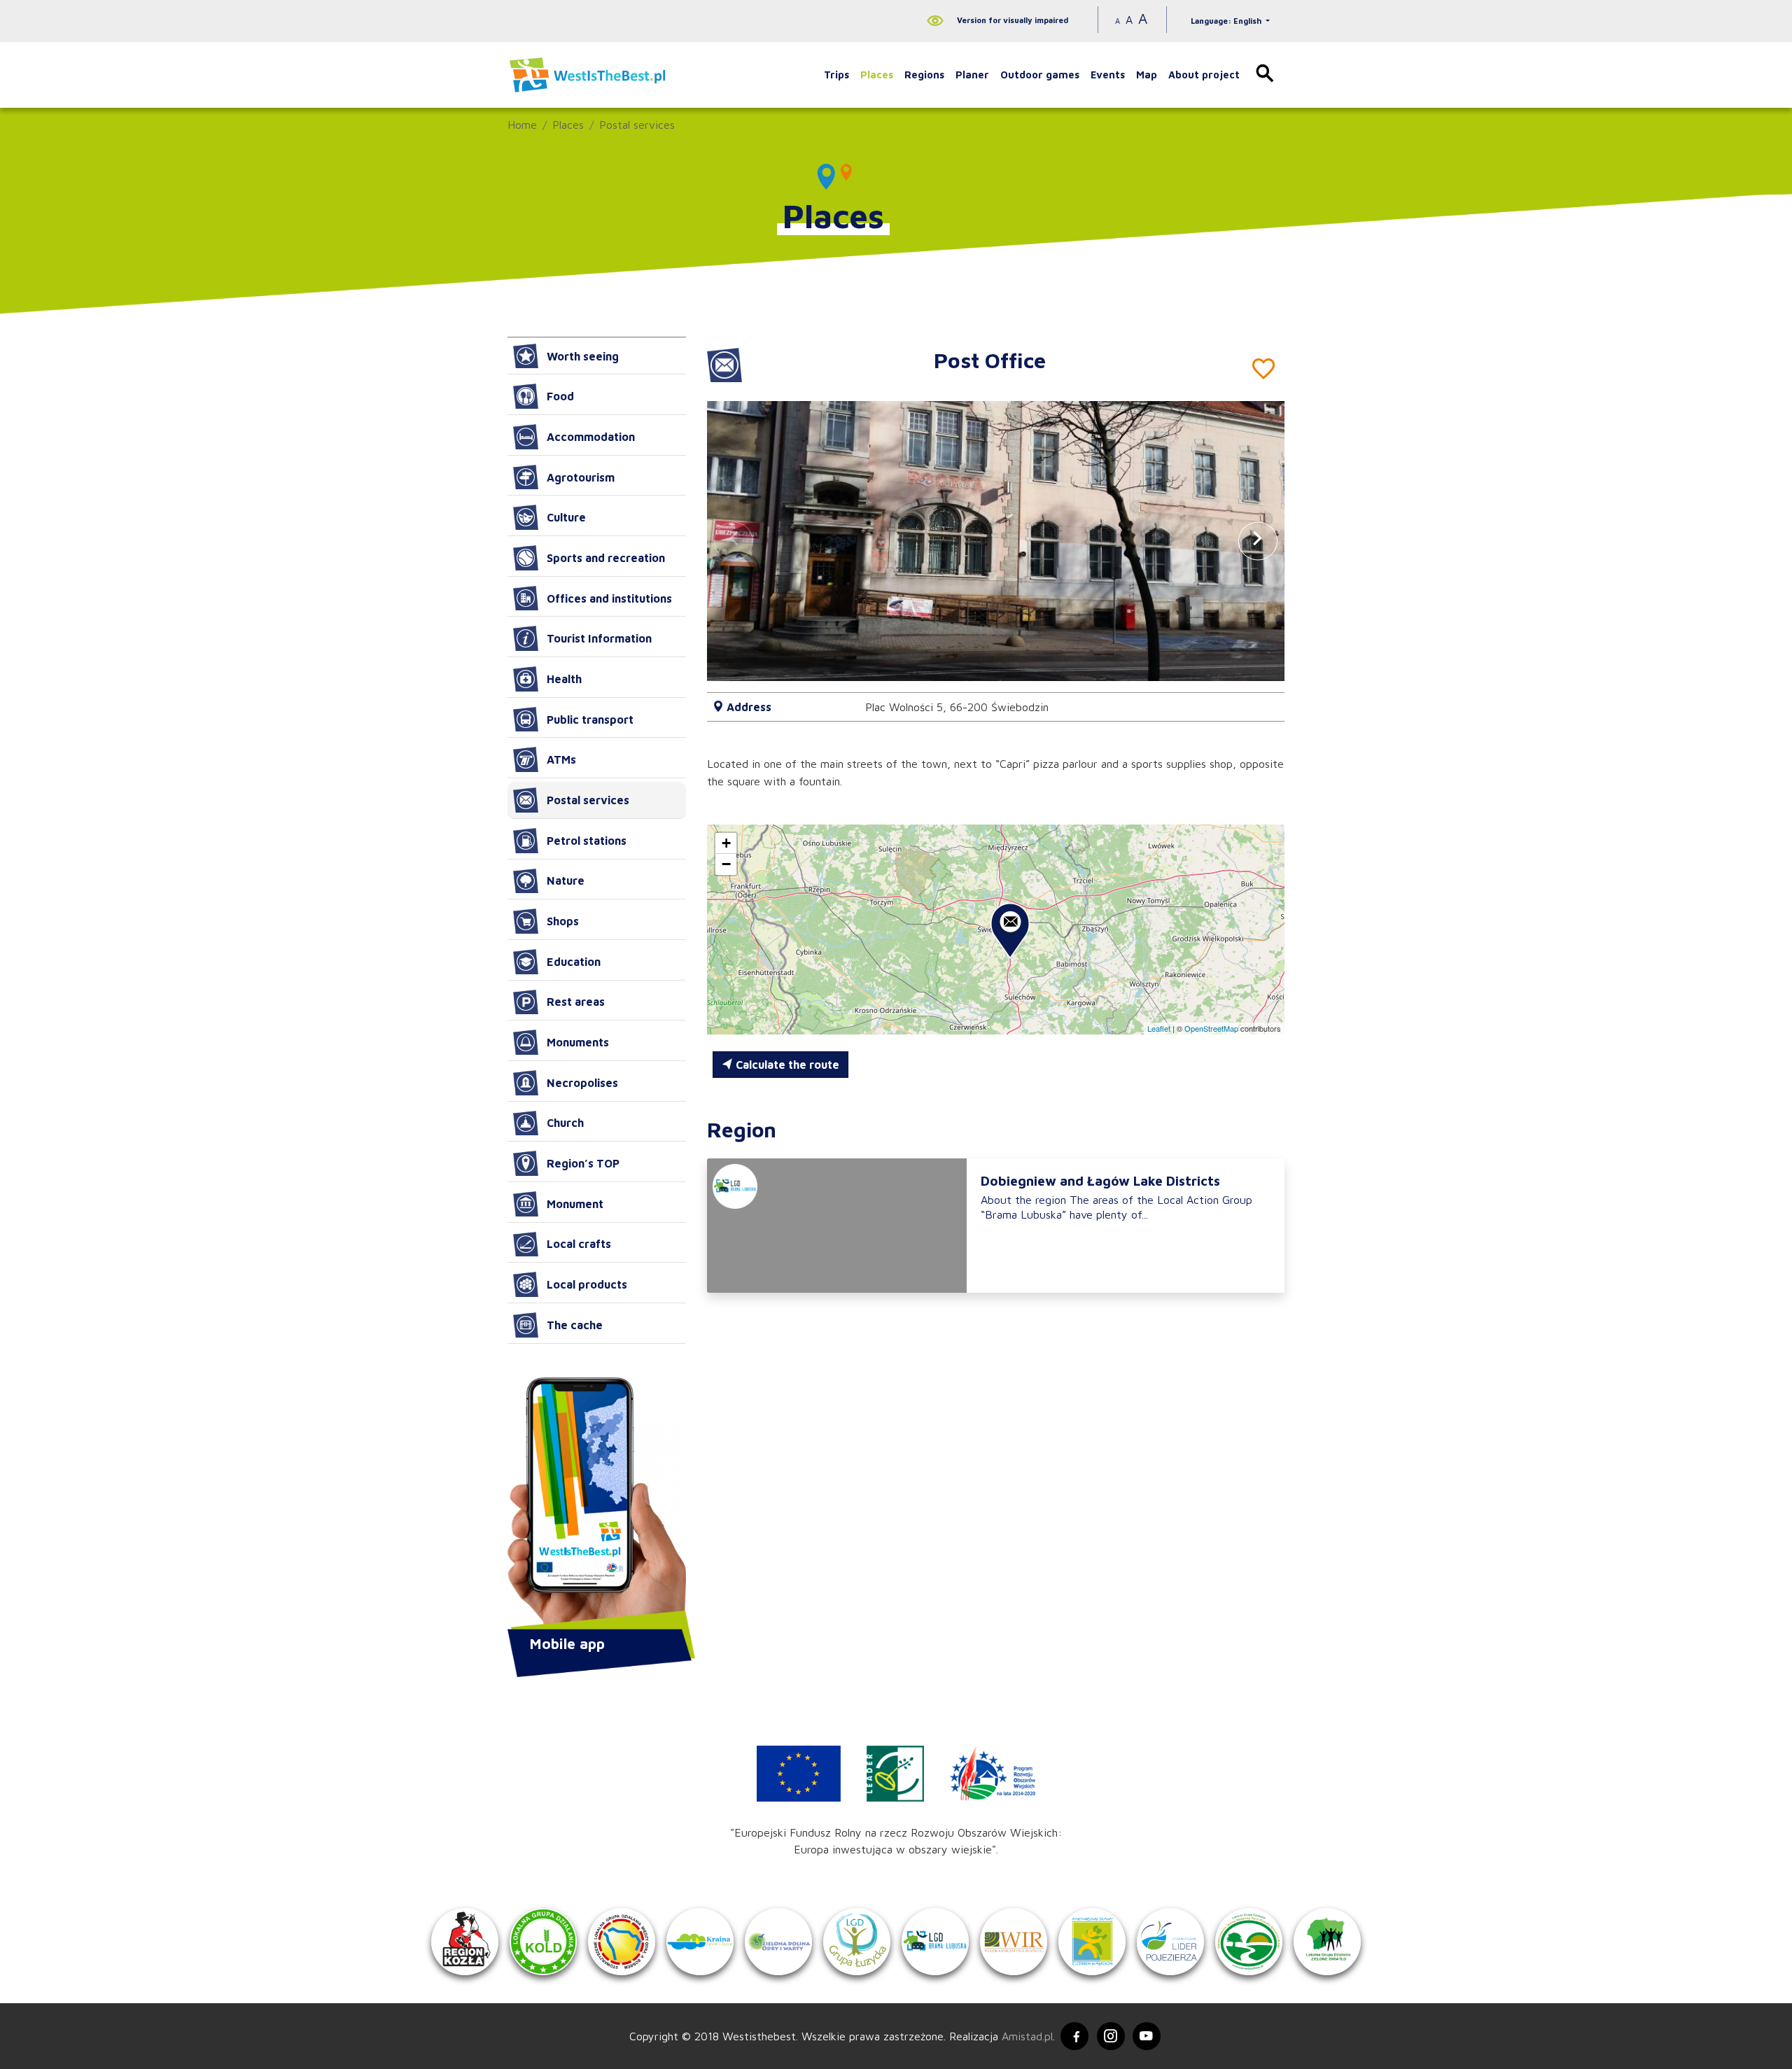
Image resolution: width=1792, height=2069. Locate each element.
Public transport (590, 720)
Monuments (578, 1042)
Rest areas (576, 1002)
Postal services (637, 125)
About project (1204, 75)
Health (564, 679)
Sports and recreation (606, 558)
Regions (924, 75)
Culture (566, 517)
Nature (566, 881)
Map (1147, 75)
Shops (563, 921)
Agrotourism (581, 477)
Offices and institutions (609, 598)
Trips (836, 75)
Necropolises (582, 1083)
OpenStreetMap (1211, 1028)
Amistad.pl (1027, 2036)
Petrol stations (587, 841)
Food (560, 396)
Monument (575, 1204)
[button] (1258, 541)
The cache (575, 1325)
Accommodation (591, 437)
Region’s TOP (583, 1163)
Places (877, 75)
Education (574, 962)
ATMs (561, 759)
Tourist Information (599, 638)
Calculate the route (786, 1065)
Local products (587, 1284)
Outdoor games (1040, 75)
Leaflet (1159, 1028)
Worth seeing (583, 356)
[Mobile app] (597, 1505)
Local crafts (579, 1244)
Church (565, 1123)
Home (522, 125)
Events (1108, 75)
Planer (972, 75)
